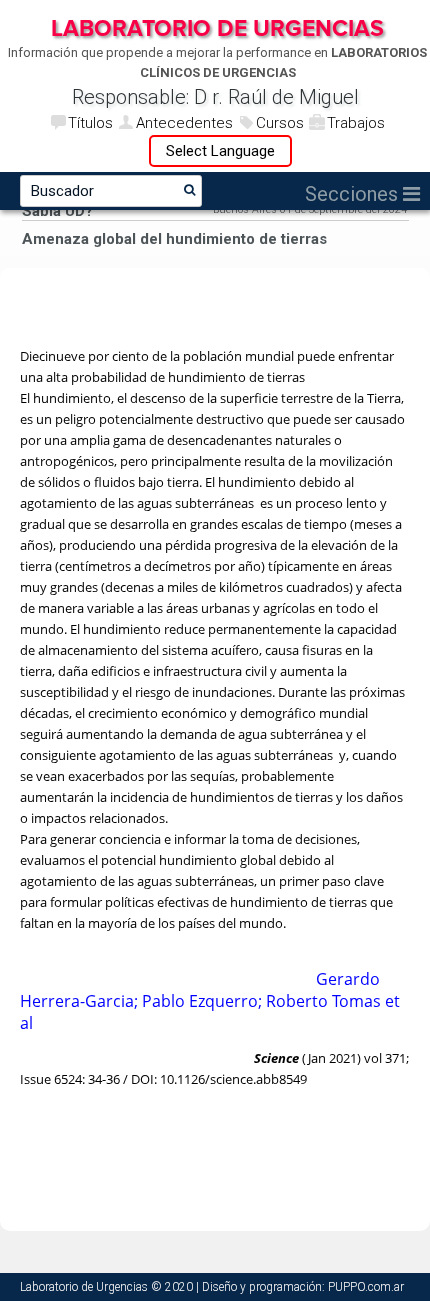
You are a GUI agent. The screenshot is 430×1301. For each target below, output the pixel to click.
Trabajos (356, 123)
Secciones (354, 194)
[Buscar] (190, 190)
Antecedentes (184, 123)
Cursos (280, 123)
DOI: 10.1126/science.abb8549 (219, 1079)
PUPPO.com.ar (366, 1287)
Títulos (90, 123)
